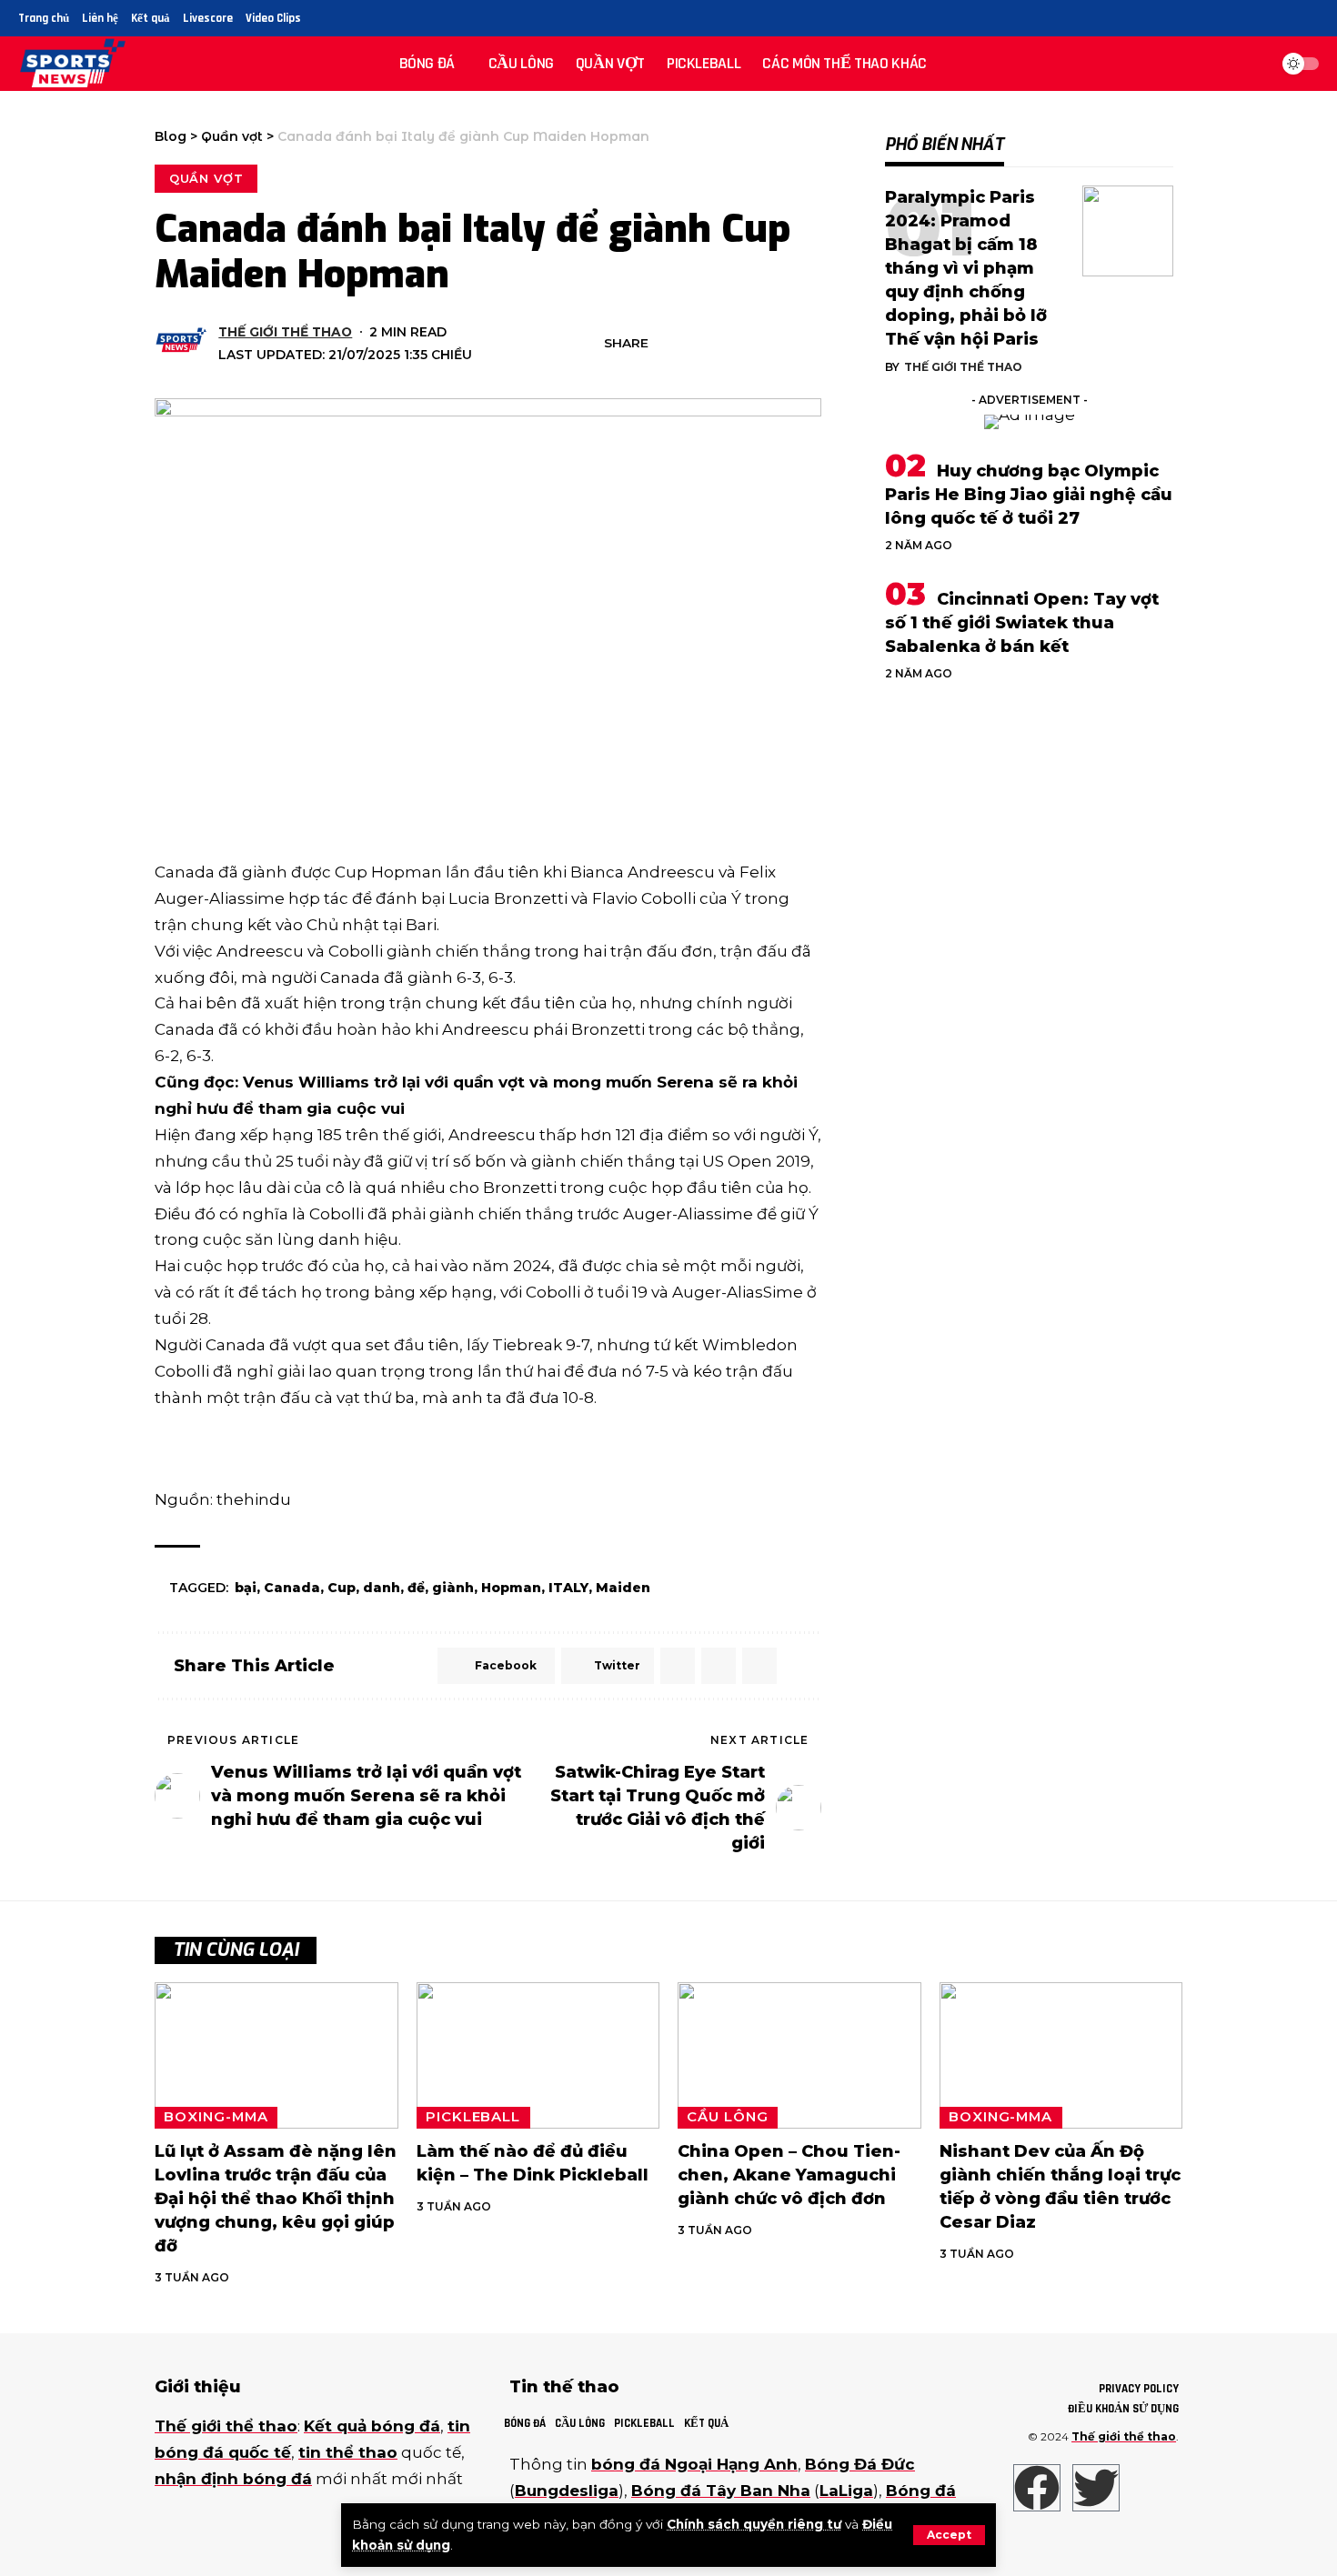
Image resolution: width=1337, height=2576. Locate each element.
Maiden (623, 1588)
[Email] (724, 344)
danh (382, 1588)
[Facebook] (1246, 19)
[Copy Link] (752, 344)
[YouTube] (1287, 19)
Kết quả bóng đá (372, 2426)
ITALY (568, 1588)
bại (246, 1588)
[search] (1250, 64)
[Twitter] (1267, 19)
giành (453, 1588)
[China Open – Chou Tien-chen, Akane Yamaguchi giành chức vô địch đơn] (799, 2055)
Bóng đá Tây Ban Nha (721, 2491)
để (416, 1588)
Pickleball (473, 2117)
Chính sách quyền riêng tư (754, 2524)
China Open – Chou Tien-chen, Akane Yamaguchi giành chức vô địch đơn (789, 2175)
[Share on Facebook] (668, 344)
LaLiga (846, 2491)
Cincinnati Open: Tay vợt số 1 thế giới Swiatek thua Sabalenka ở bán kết (1022, 623)
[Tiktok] (1308, 19)
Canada (292, 1588)
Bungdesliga (567, 2491)
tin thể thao (348, 2452)
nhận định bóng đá (233, 2479)
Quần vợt (206, 178)
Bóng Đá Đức (860, 2464)
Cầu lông (727, 2117)
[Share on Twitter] (696, 344)
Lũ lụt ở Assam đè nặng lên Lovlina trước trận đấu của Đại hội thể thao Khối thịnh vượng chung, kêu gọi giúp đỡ (276, 2199)
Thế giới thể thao (285, 332)
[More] (809, 344)
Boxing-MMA (216, 2117)
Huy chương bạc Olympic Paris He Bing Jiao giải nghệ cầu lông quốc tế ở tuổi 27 (1029, 495)
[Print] (780, 344)
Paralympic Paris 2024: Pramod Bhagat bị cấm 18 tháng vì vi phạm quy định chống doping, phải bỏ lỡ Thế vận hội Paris (966, 269)
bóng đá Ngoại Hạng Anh (694, 2464)
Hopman (511, 1588)
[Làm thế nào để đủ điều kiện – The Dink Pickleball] (538, 2055)
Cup (342, 1588)
